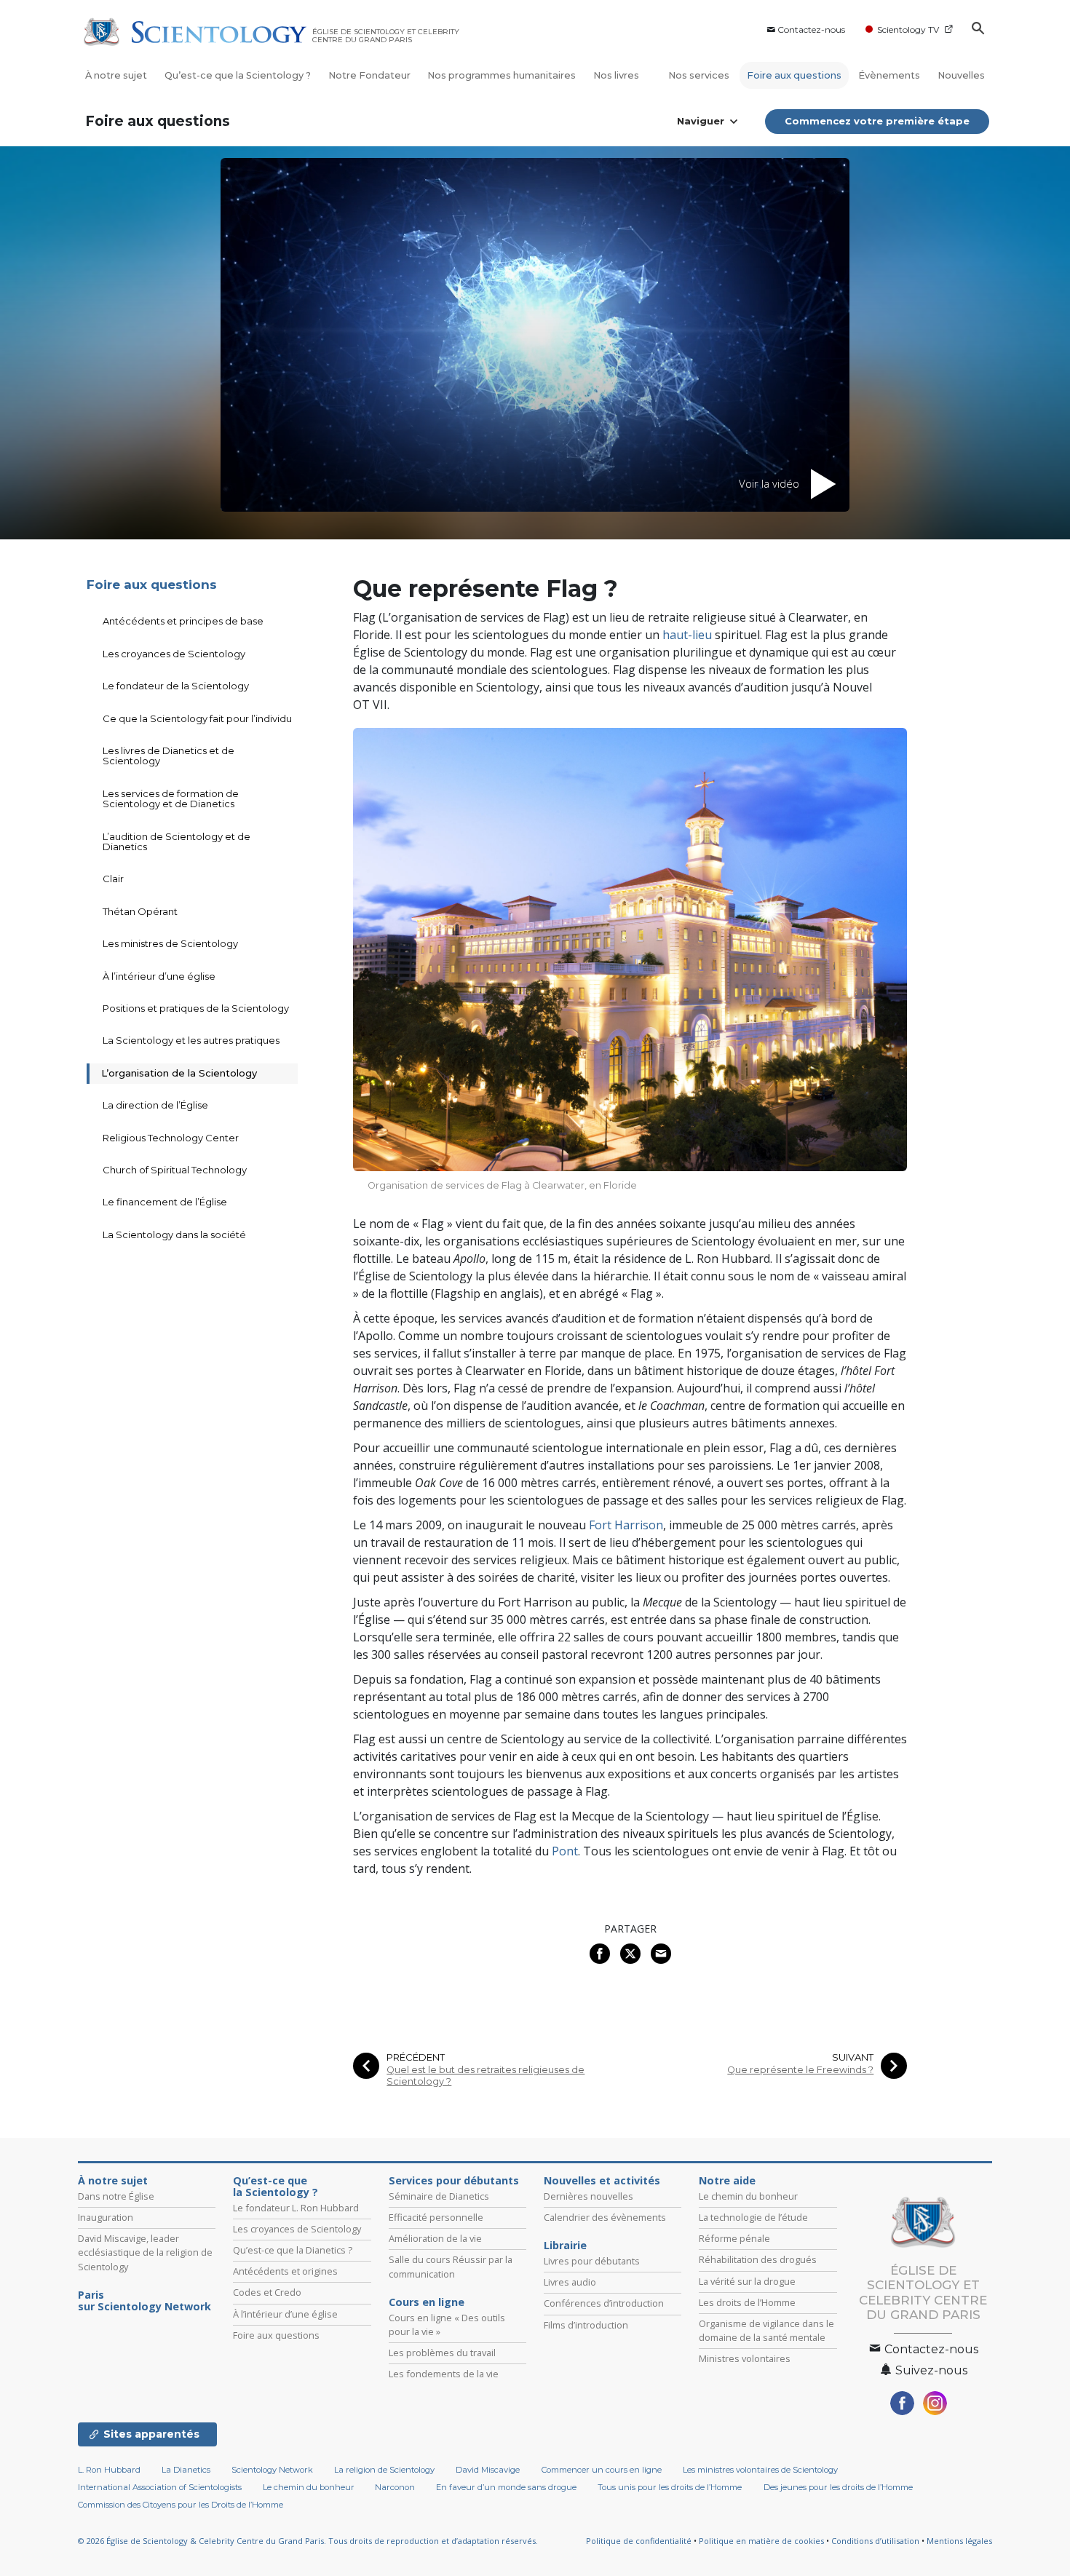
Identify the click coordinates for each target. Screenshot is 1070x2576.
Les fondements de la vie (444, 2374)
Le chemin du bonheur (748, 2196)
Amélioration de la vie (435, 2238)
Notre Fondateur (369, 75)
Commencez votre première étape (877, 121)
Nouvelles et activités (602, 2181)
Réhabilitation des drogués (758, 2259)
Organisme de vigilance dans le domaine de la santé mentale (766, 2330)
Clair (113, 879)
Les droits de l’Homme (747, 2302)
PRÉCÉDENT (416, 2057)
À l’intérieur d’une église (159, 976)
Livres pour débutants (592, 2261)
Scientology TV (908, 29)
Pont (565, 1851)
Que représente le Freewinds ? (800, 2070)
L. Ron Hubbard (109, 2470)
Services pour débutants (454, 2181)
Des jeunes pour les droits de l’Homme (838, 2487)
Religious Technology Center (171, 1138)
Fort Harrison (626, 1525)
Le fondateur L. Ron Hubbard (296, 2208)
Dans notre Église (116, 2196)
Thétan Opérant (140, 911)
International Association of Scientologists (160, 2487)
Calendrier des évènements (605, 2217)
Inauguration (106, 2217)
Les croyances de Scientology (174, 654)
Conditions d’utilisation (875, 2541)
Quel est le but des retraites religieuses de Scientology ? (486, 2075)
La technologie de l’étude (753, 2217)
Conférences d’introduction (604, 2303)
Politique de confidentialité (639, 2541)
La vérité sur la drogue (747, 2281)
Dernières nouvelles (588, 2196)
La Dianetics (186, 2470)
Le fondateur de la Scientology (176, 686)
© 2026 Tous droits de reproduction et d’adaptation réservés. (308, 2541)
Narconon (395, 2487)
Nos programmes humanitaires (502, 75)
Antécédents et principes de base (183, 621)
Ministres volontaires (745, 2358)
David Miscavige (488, 2470)
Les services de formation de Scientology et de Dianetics (171, 798)
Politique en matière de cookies (761, 2541)
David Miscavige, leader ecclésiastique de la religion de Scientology (145, 2252)
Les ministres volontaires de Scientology (760, 2470)
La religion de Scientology (384, 2470)
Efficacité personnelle (436, 2217)
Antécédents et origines (285, 2271)
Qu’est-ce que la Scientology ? (238, 75)
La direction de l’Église (155, 1105)
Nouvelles (961, 75)
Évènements (889, 75)
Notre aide (727, 2181)
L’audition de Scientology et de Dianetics (177, 841)
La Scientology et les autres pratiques (191, 1040)
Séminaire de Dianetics (439, 2196)
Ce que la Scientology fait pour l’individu (197, 718)
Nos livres (617, 75)
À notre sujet (116, 75)
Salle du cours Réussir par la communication (451, 2266)
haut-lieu (687, 635)
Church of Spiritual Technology (175, 1170)
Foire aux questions (794, 75)
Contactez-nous (811, 29)
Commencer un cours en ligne (602, 2470)
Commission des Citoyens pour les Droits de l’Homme (181, 2505)
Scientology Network (272, 2470)
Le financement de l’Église (165, 1202)
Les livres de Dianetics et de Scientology (169, 756)
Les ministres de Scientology (170, 943)
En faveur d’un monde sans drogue (506, 2487)
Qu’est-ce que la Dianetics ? (293, 2250)
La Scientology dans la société (174, 1235)
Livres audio (570, 2282)
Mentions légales (959, 2541)
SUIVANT (853, 2057)
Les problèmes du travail (442, 2353)
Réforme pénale (734, 2238)
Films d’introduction (586, 2325)
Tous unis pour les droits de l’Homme (670, 2487)
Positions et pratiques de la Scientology (196, 1008)
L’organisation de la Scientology (179, 1073)
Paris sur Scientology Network (144, 2301)
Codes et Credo (267, 2292)
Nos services (699, 75)
